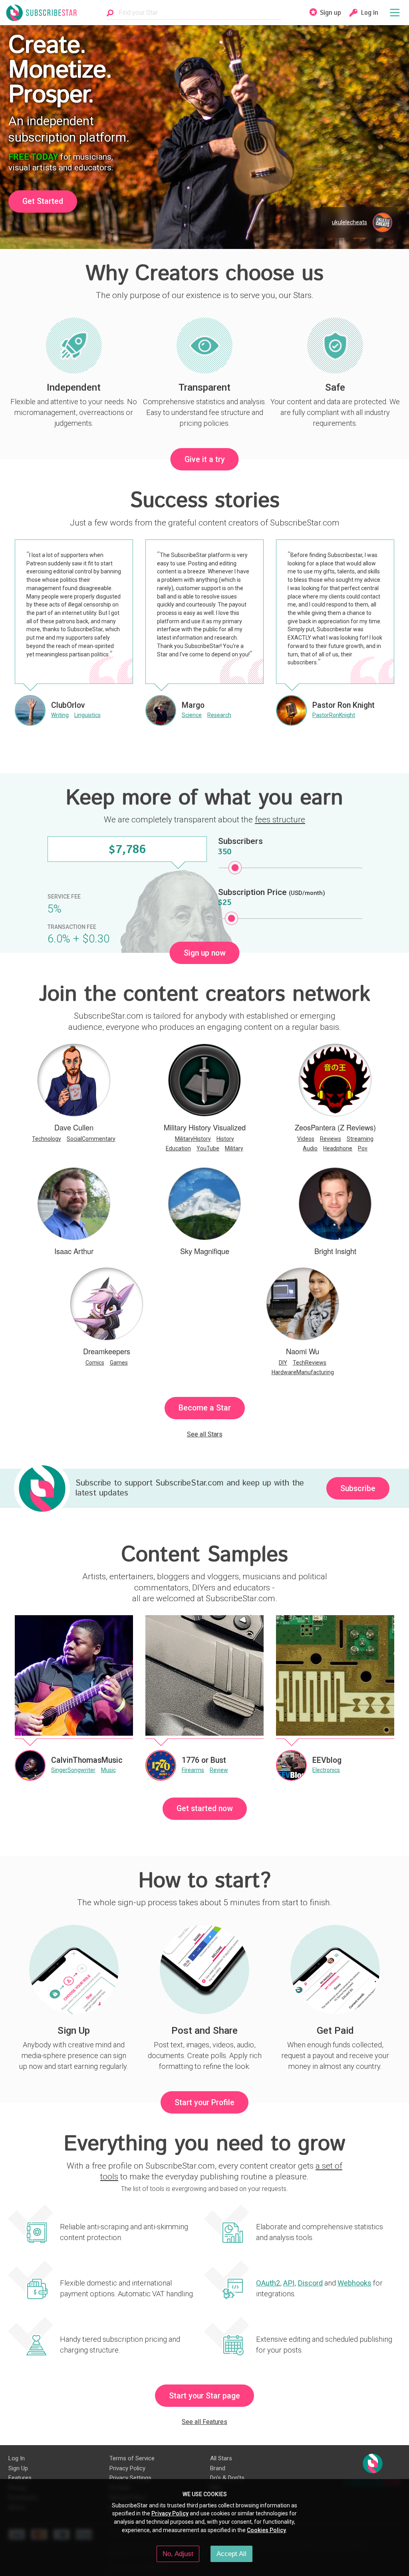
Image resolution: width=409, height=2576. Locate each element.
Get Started (43, 201)
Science (192, 715)
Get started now (205, 1809)
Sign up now (205, 953)
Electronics (326, 1770)
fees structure (280, 820)
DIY (283, 1363)
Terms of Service (132, 2458)
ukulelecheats (349, 222)
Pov (363, 1148)
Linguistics (87, 715)
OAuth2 (268, 2283)
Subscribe (358, 1489)
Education (178, 1148)
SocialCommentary (91, 1139)
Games (119, 1363)
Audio (310, 1148)
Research (219, 715)
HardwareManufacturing (303, 1372)
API (289, 2283)
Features (20, 2478)
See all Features (204, 2422)
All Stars (221, 2458)
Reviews (331, 1139)
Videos (306, 1139)
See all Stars (205, 1434)
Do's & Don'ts (227, 2478)
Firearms (193, 1770)
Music (108, 1770)
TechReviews (310, 1363)
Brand (218, 2468)
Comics (95, 1363)
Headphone (338, 1148)
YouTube (208, 1148)
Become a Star (205, 1408)
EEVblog (327, 1760)
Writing (60, 715)
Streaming (360, 1139)
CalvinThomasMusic (87, 1760)
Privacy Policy (127, 2468)
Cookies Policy (266, 2530)
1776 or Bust (204, 1760)
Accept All (231, 2554)
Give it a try (205, 459)
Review (219, 1770)
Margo (193, 705)
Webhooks (354, 2283)
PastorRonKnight (334, 715)
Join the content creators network (204, 994)
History (225, 1139)
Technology (47, 1139)
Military (234, 1148)
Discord (310, 2283)
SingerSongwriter (73, 1770)
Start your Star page (204, 2396)
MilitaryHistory (193, 1139)
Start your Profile (204, 2103)
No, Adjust (178, 2554)
